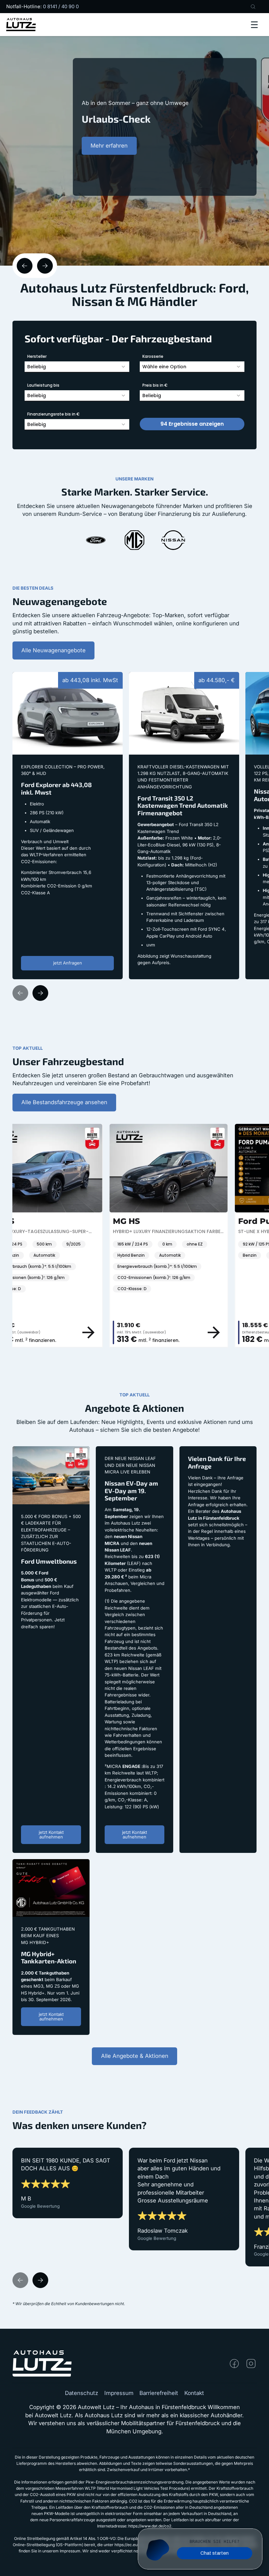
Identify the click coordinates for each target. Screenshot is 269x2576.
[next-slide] (45, 266)
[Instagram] (251, 2363)
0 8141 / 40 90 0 (61, 7)
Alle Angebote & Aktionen (135, 2056)
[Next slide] (40, 993)
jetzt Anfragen (68, 963)
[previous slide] (25, 266)
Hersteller (37, 356)
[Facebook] (234, 2363)
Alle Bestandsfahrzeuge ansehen (64, 1102)
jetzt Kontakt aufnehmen (51, 1834)
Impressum (119, 2393)
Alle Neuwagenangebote (53, 650)
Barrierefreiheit (159, 2393)
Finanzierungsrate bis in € (53, 414)
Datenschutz (82, 2393)
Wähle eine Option (164, 367)
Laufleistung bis (43, 385)
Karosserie (153, 356)
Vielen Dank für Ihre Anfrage (217, 1450)
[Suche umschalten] (253, 7)
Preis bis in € (155, 385)
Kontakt (194, 2393)
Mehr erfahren (109, 155)
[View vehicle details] (52, 1332)
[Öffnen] (254, 25)
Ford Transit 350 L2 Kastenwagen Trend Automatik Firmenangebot (181, 680)
